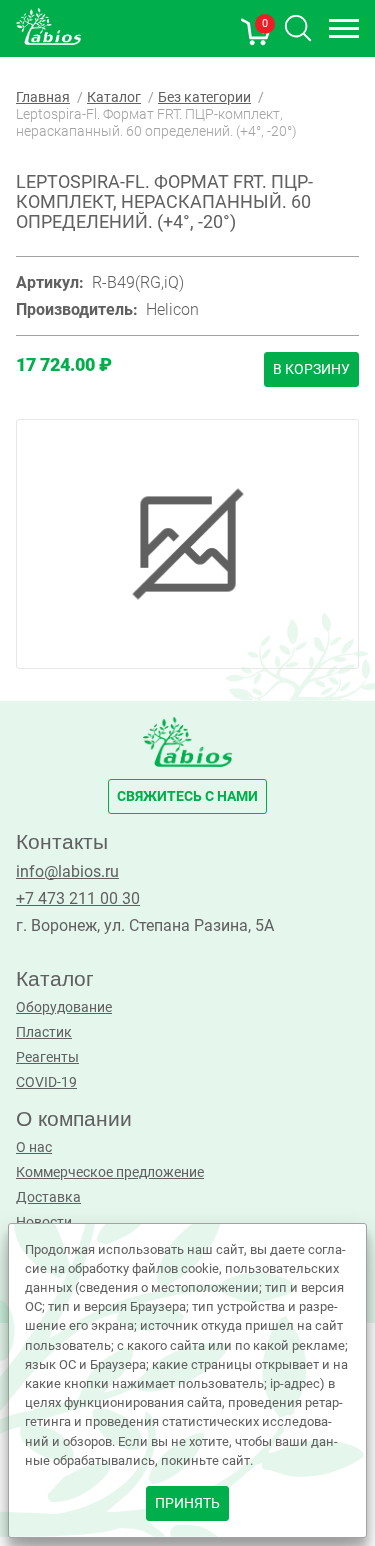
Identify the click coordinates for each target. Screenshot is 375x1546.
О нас (34, 1147)
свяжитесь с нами (187, 796)
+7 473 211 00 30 (78, 898)
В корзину (311, 369)
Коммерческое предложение (110, 1172)
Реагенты (47, 1057)
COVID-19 (46, 1082)
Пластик (44, 1032)
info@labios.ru (67, 871)
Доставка (48, 1197)
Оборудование (64, 1007)
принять (187, 1503)
